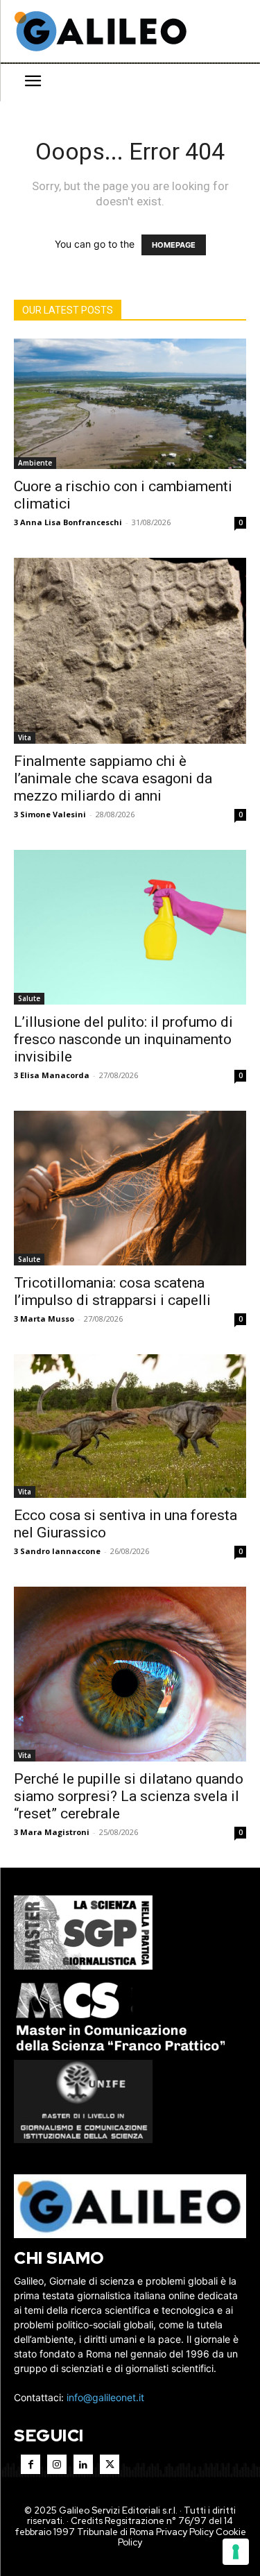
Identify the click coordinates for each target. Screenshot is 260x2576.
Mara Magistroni (55, 1832)
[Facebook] (31, 2464)
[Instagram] (57, 2464)
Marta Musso (47, 1319)
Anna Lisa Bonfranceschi (71, 522)
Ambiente (35, 463)
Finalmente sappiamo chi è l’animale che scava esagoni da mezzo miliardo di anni (113, 778)
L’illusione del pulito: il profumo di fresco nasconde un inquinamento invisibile (123, 1039)
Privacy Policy (185, 2532)
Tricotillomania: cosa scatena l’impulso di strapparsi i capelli (112, 1291)
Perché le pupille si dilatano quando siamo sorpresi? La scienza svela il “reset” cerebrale (129, 1796)
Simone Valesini (53, 814)
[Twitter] (110, 2464)
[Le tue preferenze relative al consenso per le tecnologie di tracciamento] (236, 2552)
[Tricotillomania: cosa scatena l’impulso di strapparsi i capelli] (130, 1188)
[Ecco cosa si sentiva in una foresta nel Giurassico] (130, 1426)
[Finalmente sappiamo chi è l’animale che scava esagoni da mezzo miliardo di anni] (130, 651)
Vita (25, 737)
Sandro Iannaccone (60, 1551)
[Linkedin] (83, 2464)
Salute (29, 998)
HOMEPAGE (174, 245)
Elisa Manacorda (55, 1075)
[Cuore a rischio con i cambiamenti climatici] (130, 404)
